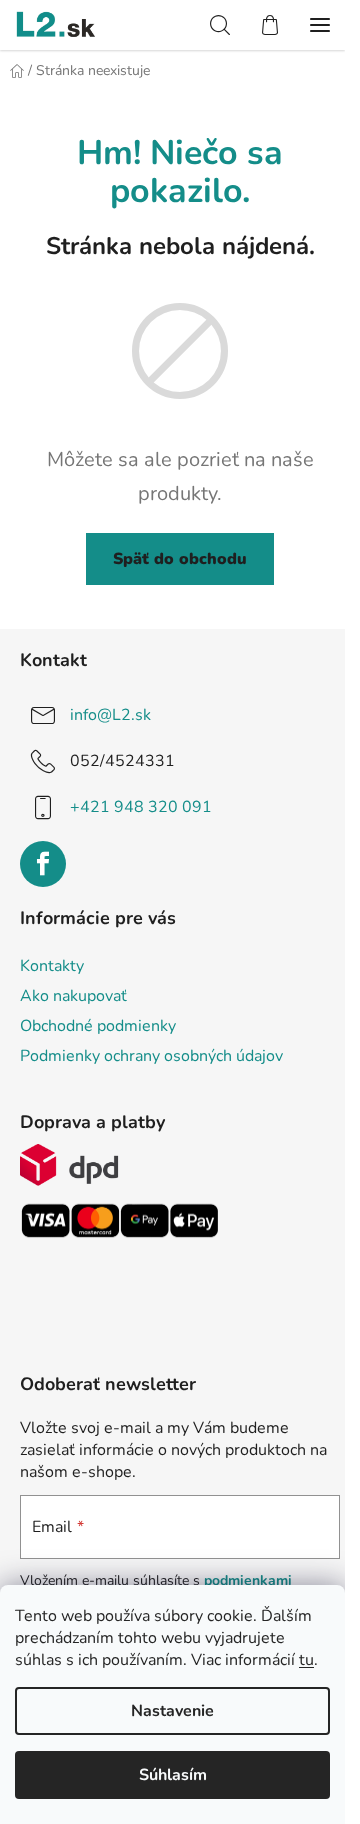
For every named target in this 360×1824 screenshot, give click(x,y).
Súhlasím (173, 1775)
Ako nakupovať (73, 996)
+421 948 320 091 (141, 807)
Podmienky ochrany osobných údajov (151, 1056)
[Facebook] (43, 864)
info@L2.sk (110, 715)
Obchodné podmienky (98, 1026)
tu (306, 1660)
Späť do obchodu (180, 559)
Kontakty (52, 966)
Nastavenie (172, 1711)
